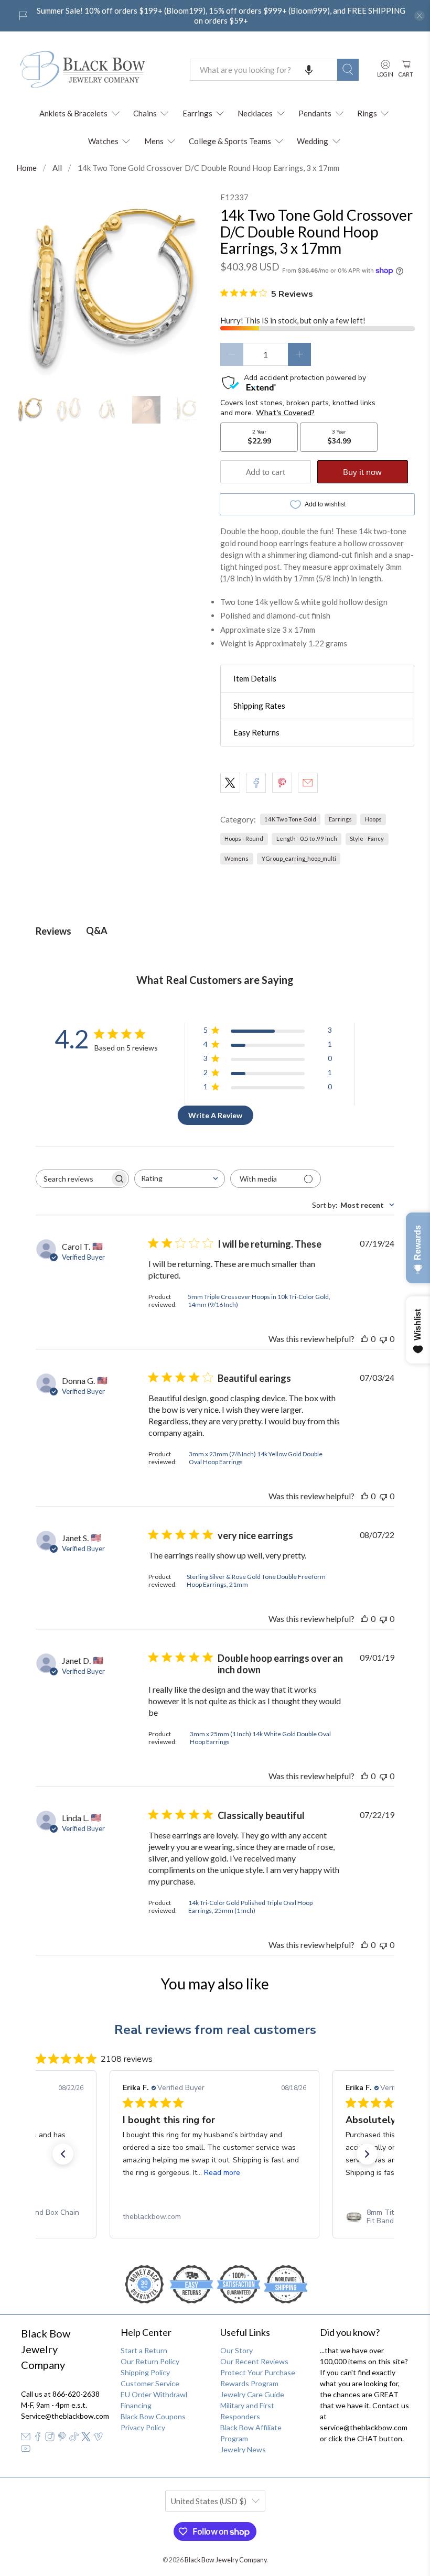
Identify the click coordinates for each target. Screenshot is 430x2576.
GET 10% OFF (215, 1386)
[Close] (360, 1178)
